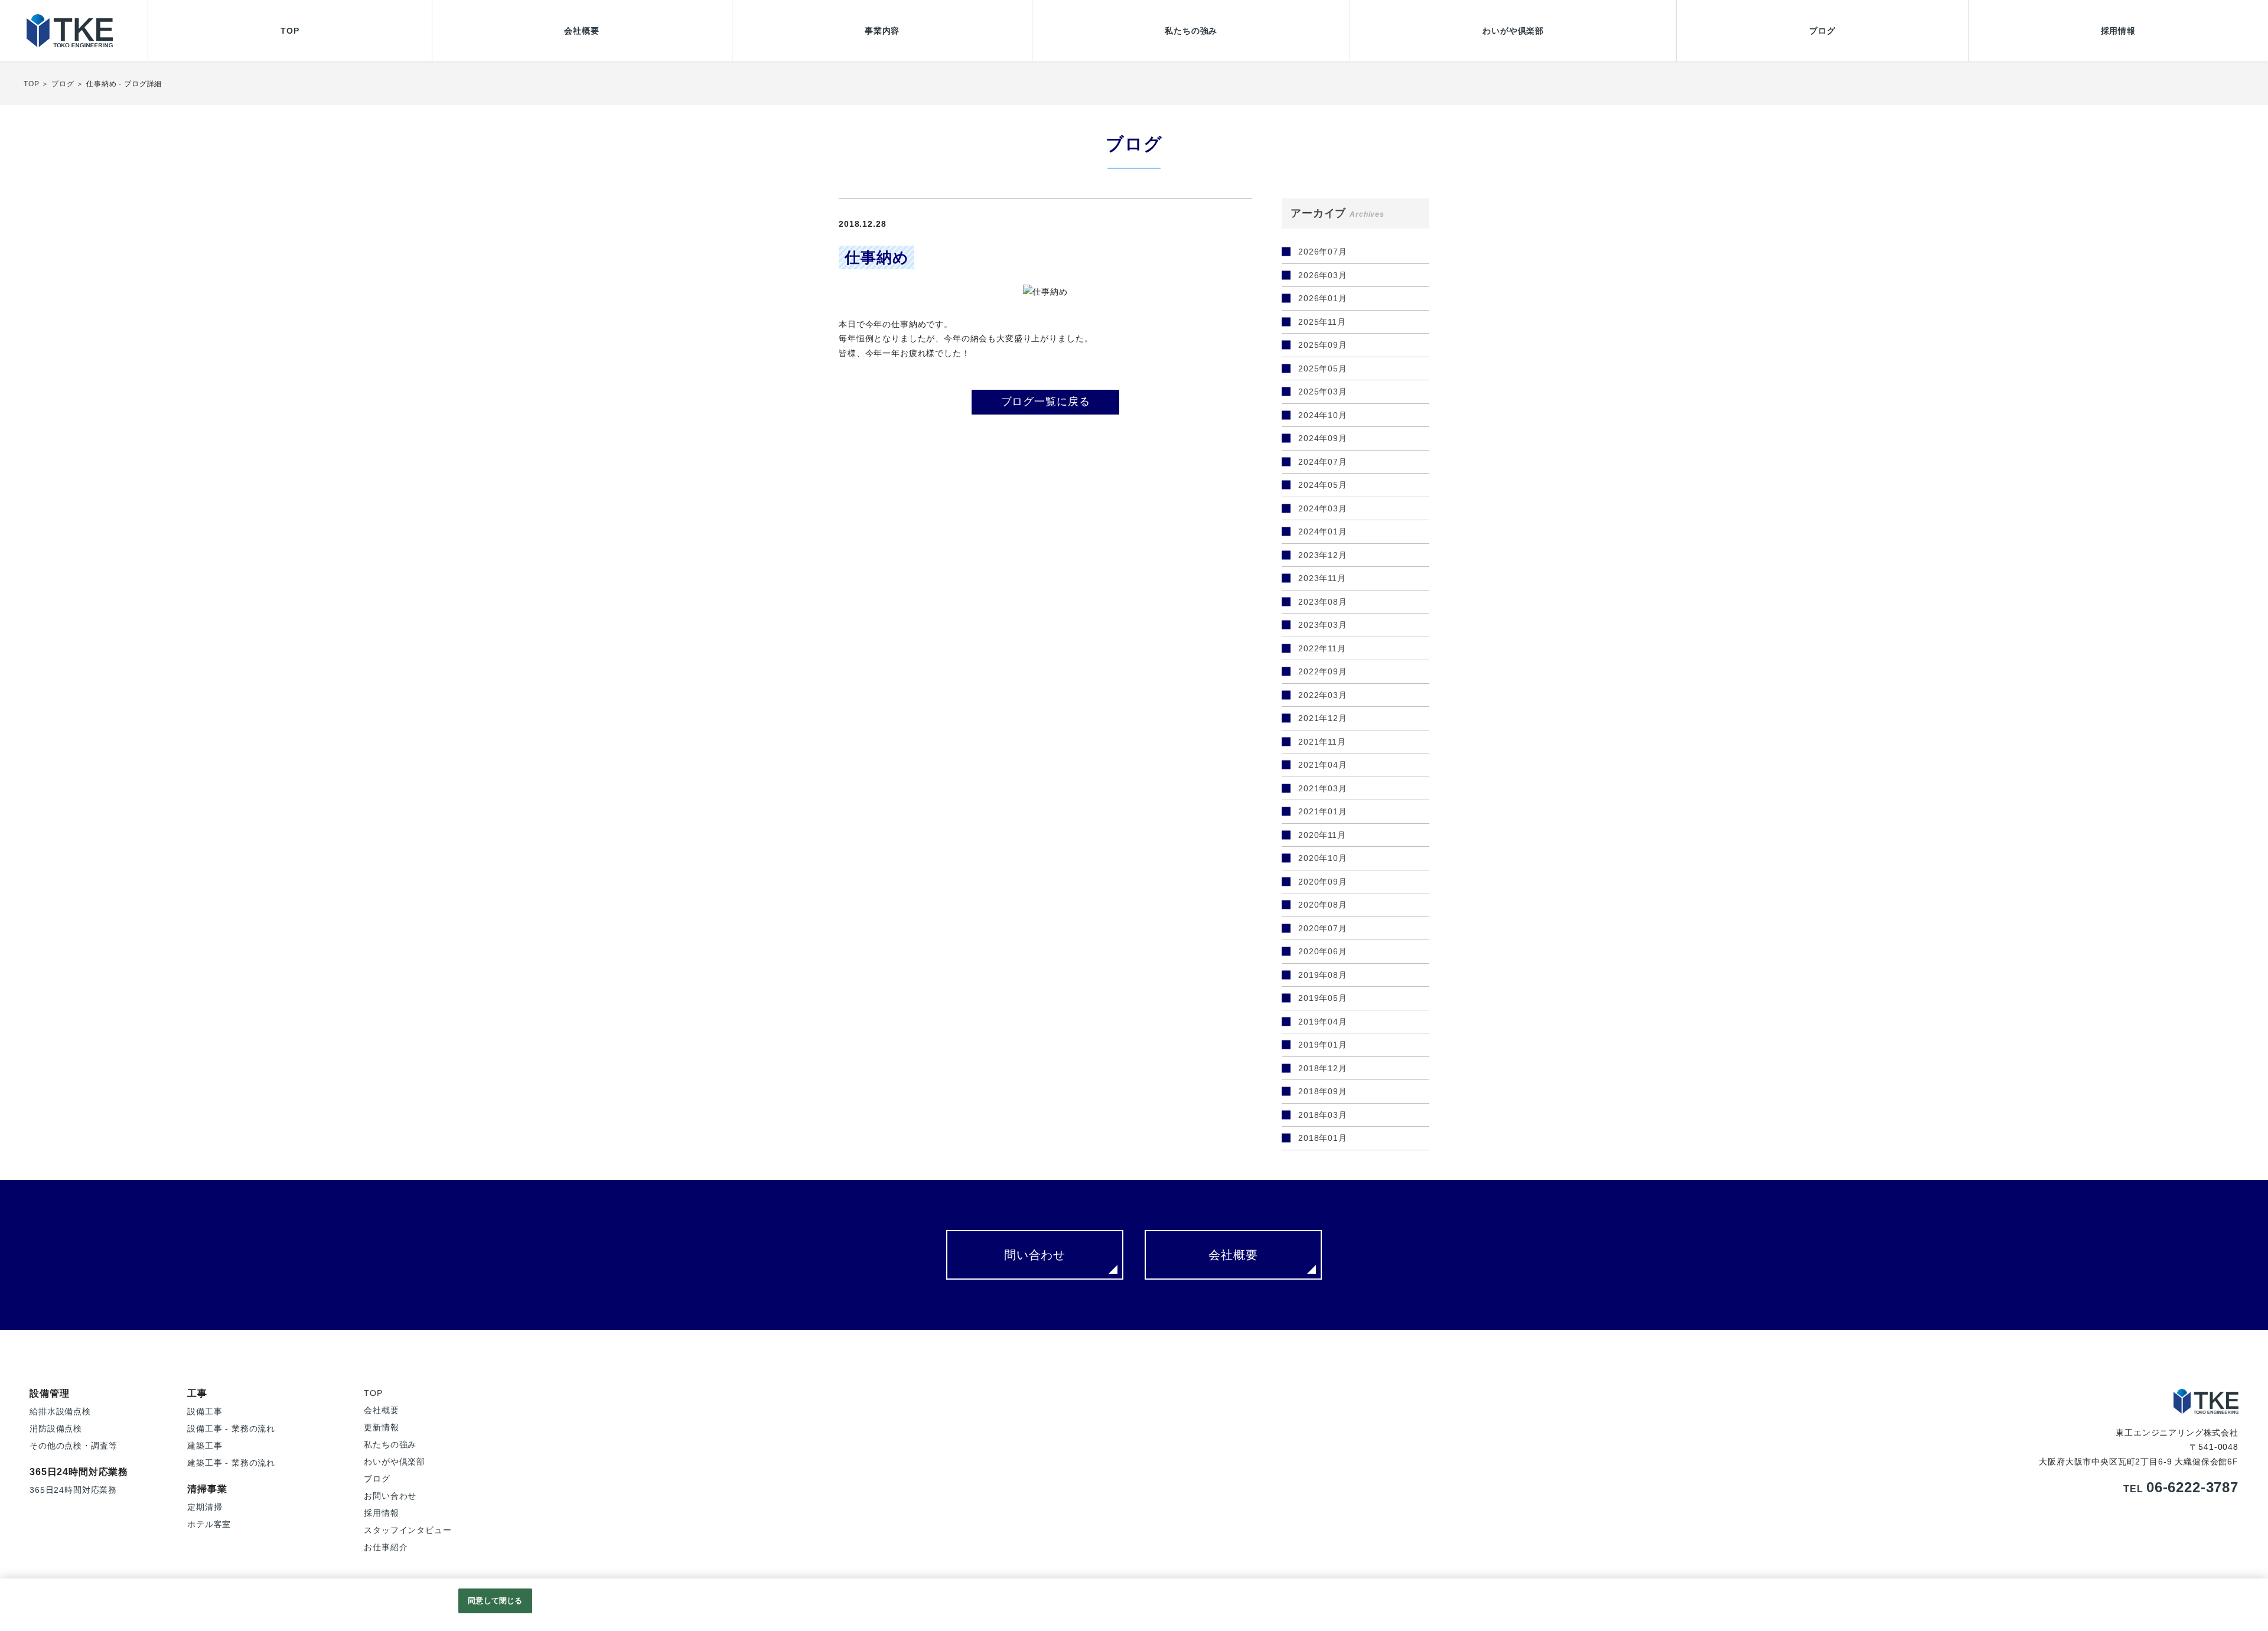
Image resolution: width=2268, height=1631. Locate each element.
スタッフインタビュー (408, 1530)
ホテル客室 (209, 1524)
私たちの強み (1191, 31)
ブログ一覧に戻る (1046, 402)
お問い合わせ (390, 1496)
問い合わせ (1035, 1255)
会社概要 (581, 31)
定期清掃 (205, 1507)
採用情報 (2118, 31)
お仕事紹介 (386, 1547)
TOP (290, 31)
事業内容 (882, 31)
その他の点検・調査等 (73, 1446)
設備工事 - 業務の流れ (231, 1428)
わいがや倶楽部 (1513, 31)
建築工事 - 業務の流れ (231, 1463)
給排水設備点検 (60, 1411)
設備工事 (205, 1411)
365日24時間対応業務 (73, 1490)
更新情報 (381, 1427)
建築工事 (205, 1446)
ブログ (1822, 31)
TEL (2181, 1489)
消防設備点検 (56, 1428)
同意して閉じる (495, 1601)
